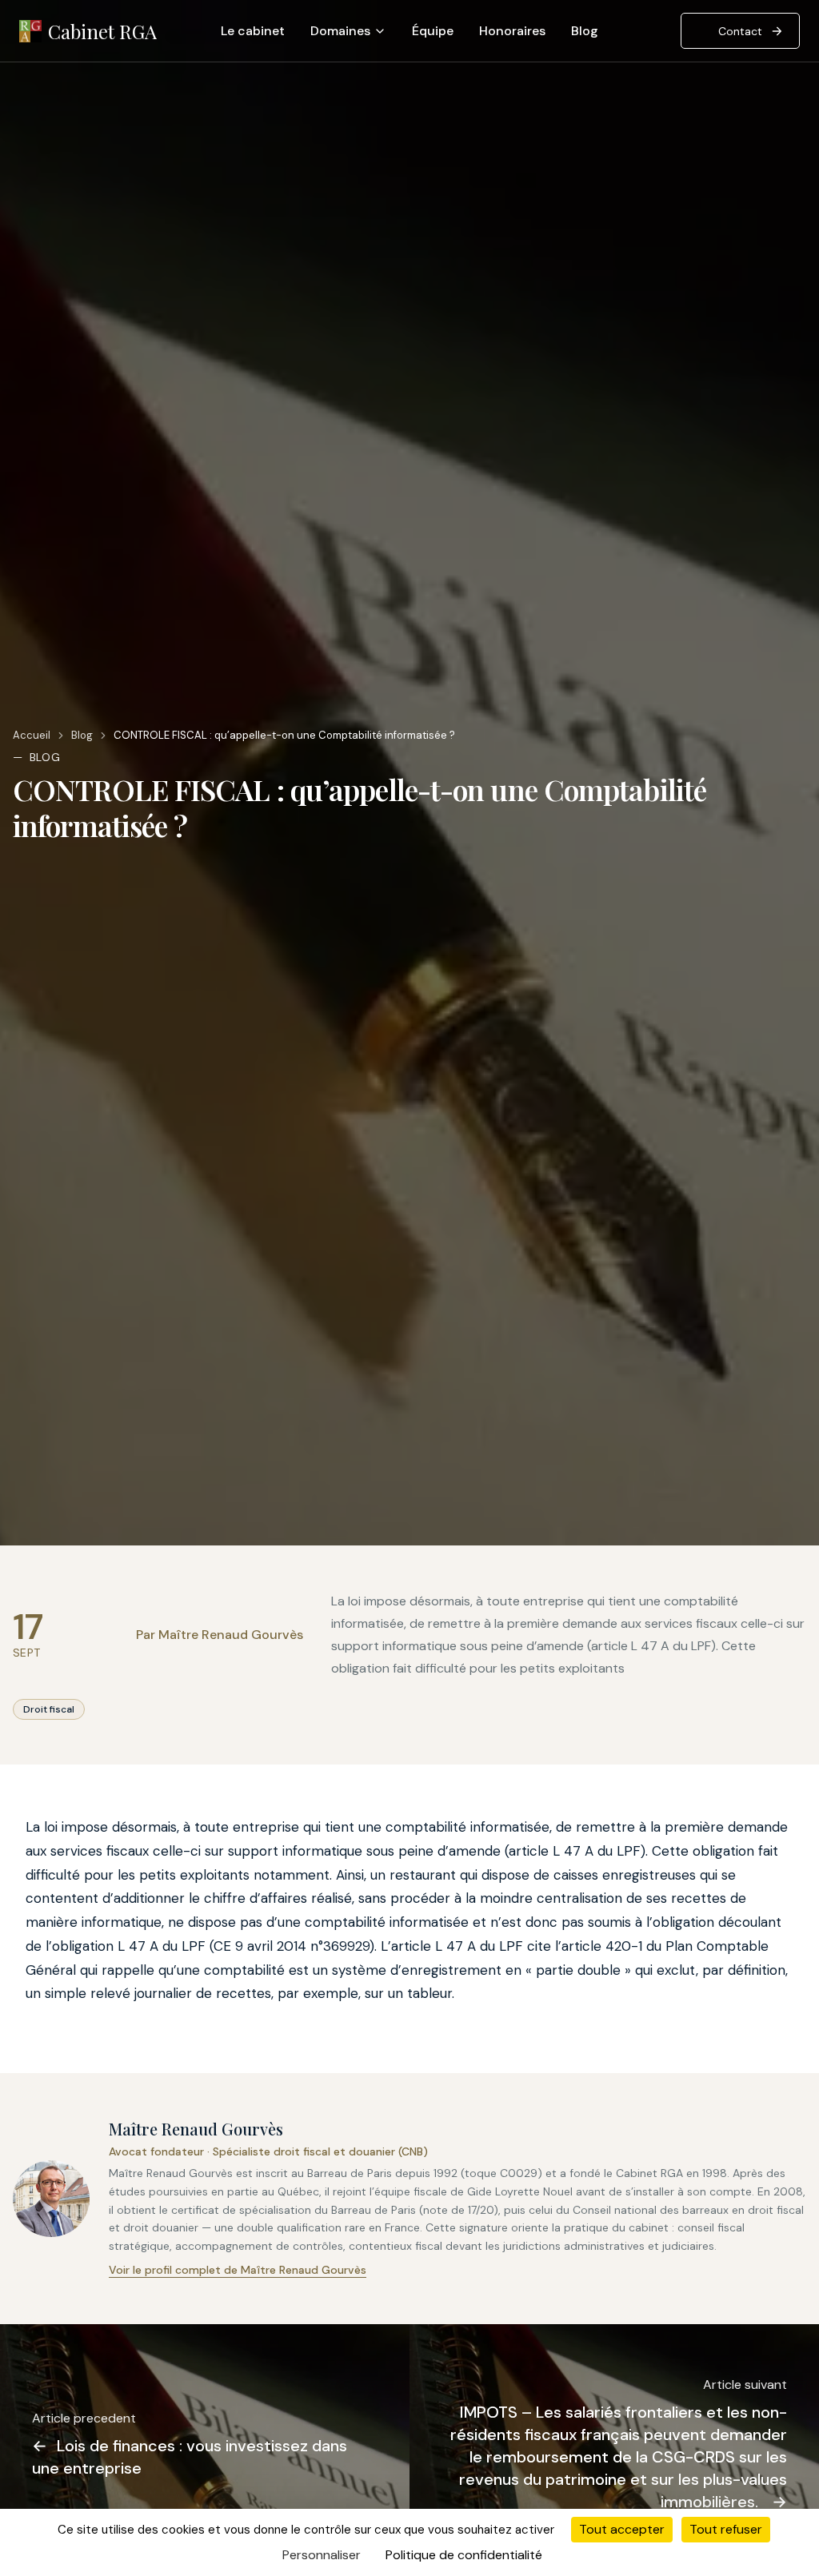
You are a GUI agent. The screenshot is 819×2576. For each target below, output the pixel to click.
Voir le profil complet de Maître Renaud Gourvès (238, 2270)
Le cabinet (253, 31)
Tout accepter (622, 2529)
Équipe (433, 31)
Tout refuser (726, 2529)
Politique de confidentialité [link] (464, 2555)
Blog (585, 31)
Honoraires (512, 31)
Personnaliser (322, 2555)
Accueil (32, 735)
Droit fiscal (49, 1709)
